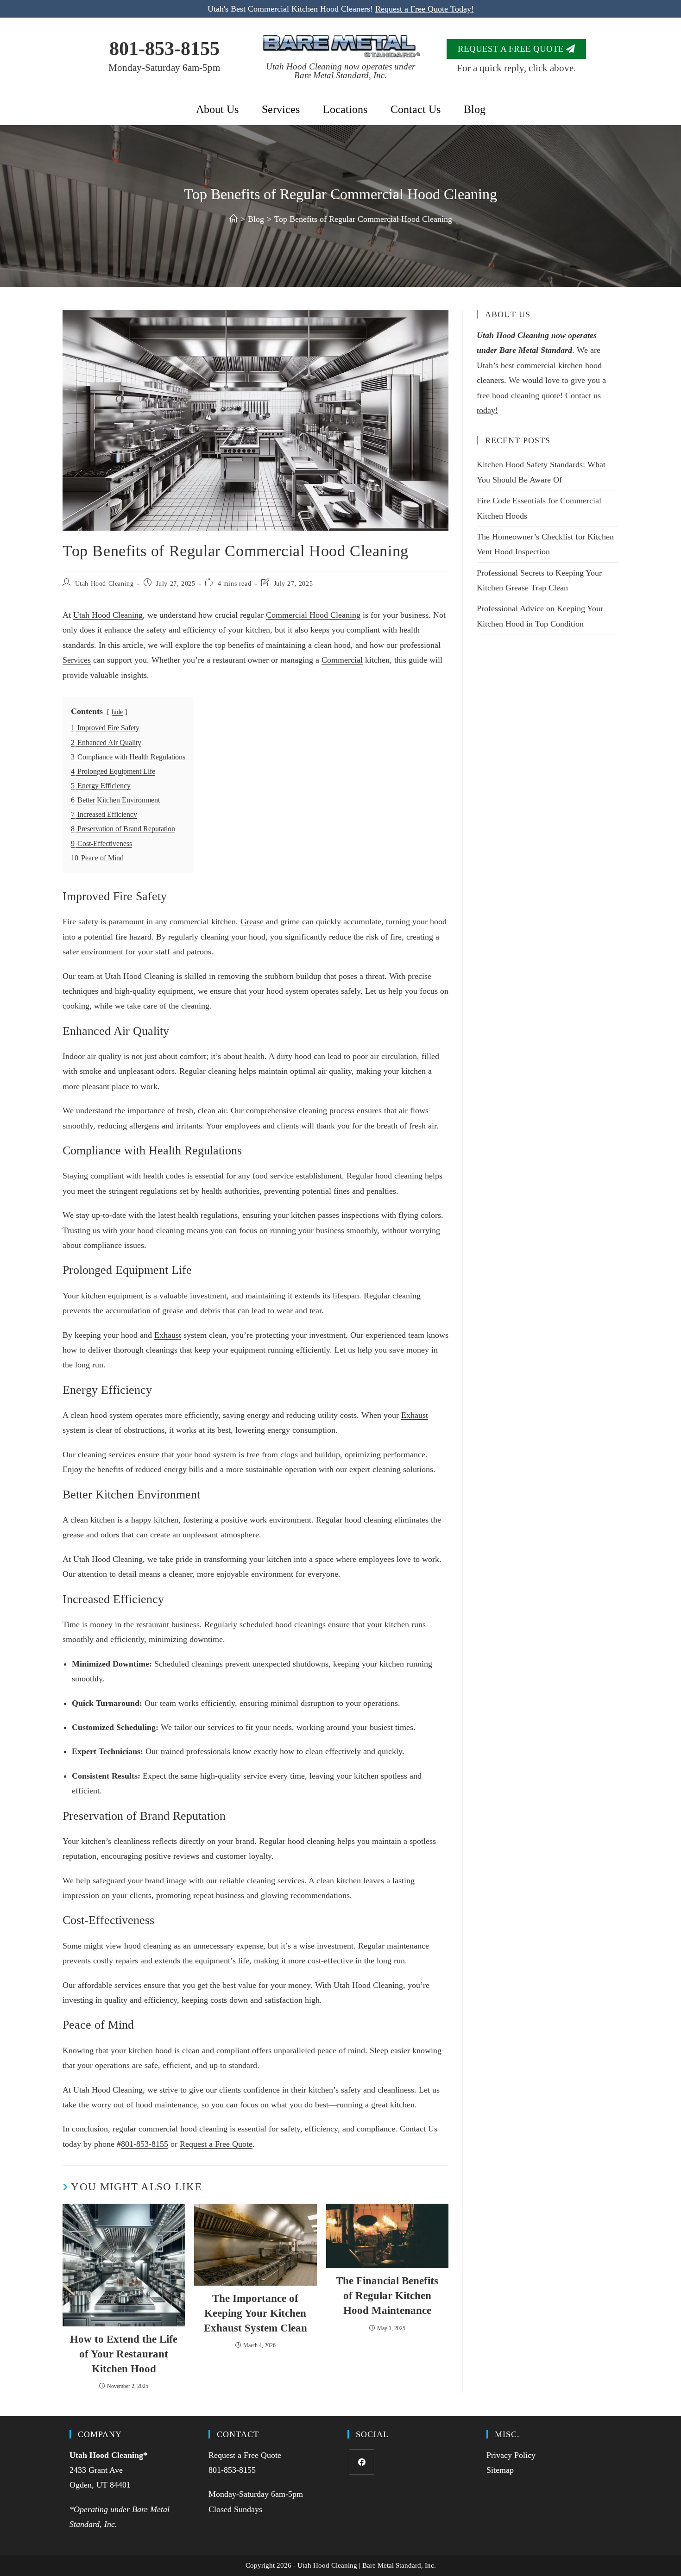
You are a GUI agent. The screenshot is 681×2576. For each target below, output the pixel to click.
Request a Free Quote (216, 2144)
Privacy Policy (511, 2455)
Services (281, 109)
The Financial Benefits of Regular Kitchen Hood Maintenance (387, 2296)
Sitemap (500, 2470)
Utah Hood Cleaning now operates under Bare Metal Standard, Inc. (340, 71)
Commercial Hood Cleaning (313, 615)
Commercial (342, 660)
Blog (475, 109)
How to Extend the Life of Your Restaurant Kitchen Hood (124, 2354)
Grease (252, 921)
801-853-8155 (164, 49)
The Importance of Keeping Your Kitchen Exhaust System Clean (255, 2313)
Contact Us (416, 109)
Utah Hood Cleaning (104, 584)
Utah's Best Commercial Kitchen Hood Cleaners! (341, 9)
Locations (345, 109)
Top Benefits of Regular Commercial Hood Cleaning (363, 219)
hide (117, 712)
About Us (217, 109)
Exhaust (168, 1335)
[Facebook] (362, 2462)
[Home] (233, 219)
